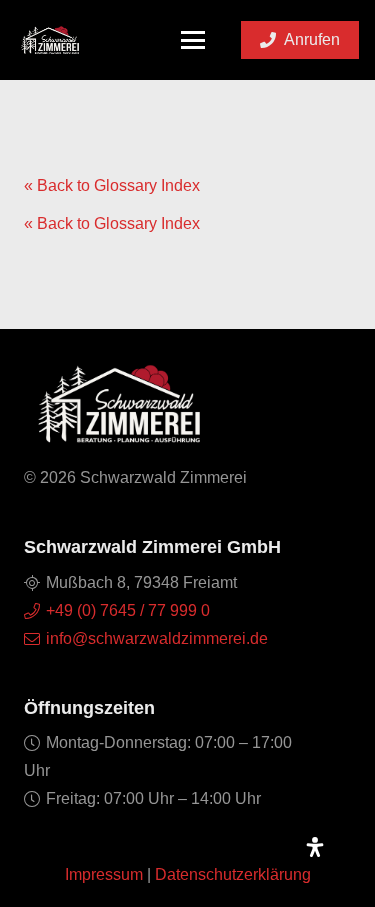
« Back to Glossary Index (112, 185)
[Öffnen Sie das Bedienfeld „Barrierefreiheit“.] (315, 847)
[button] (194, 40)
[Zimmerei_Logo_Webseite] (50, 40)
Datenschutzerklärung (233, 874)
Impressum (104, 874)
